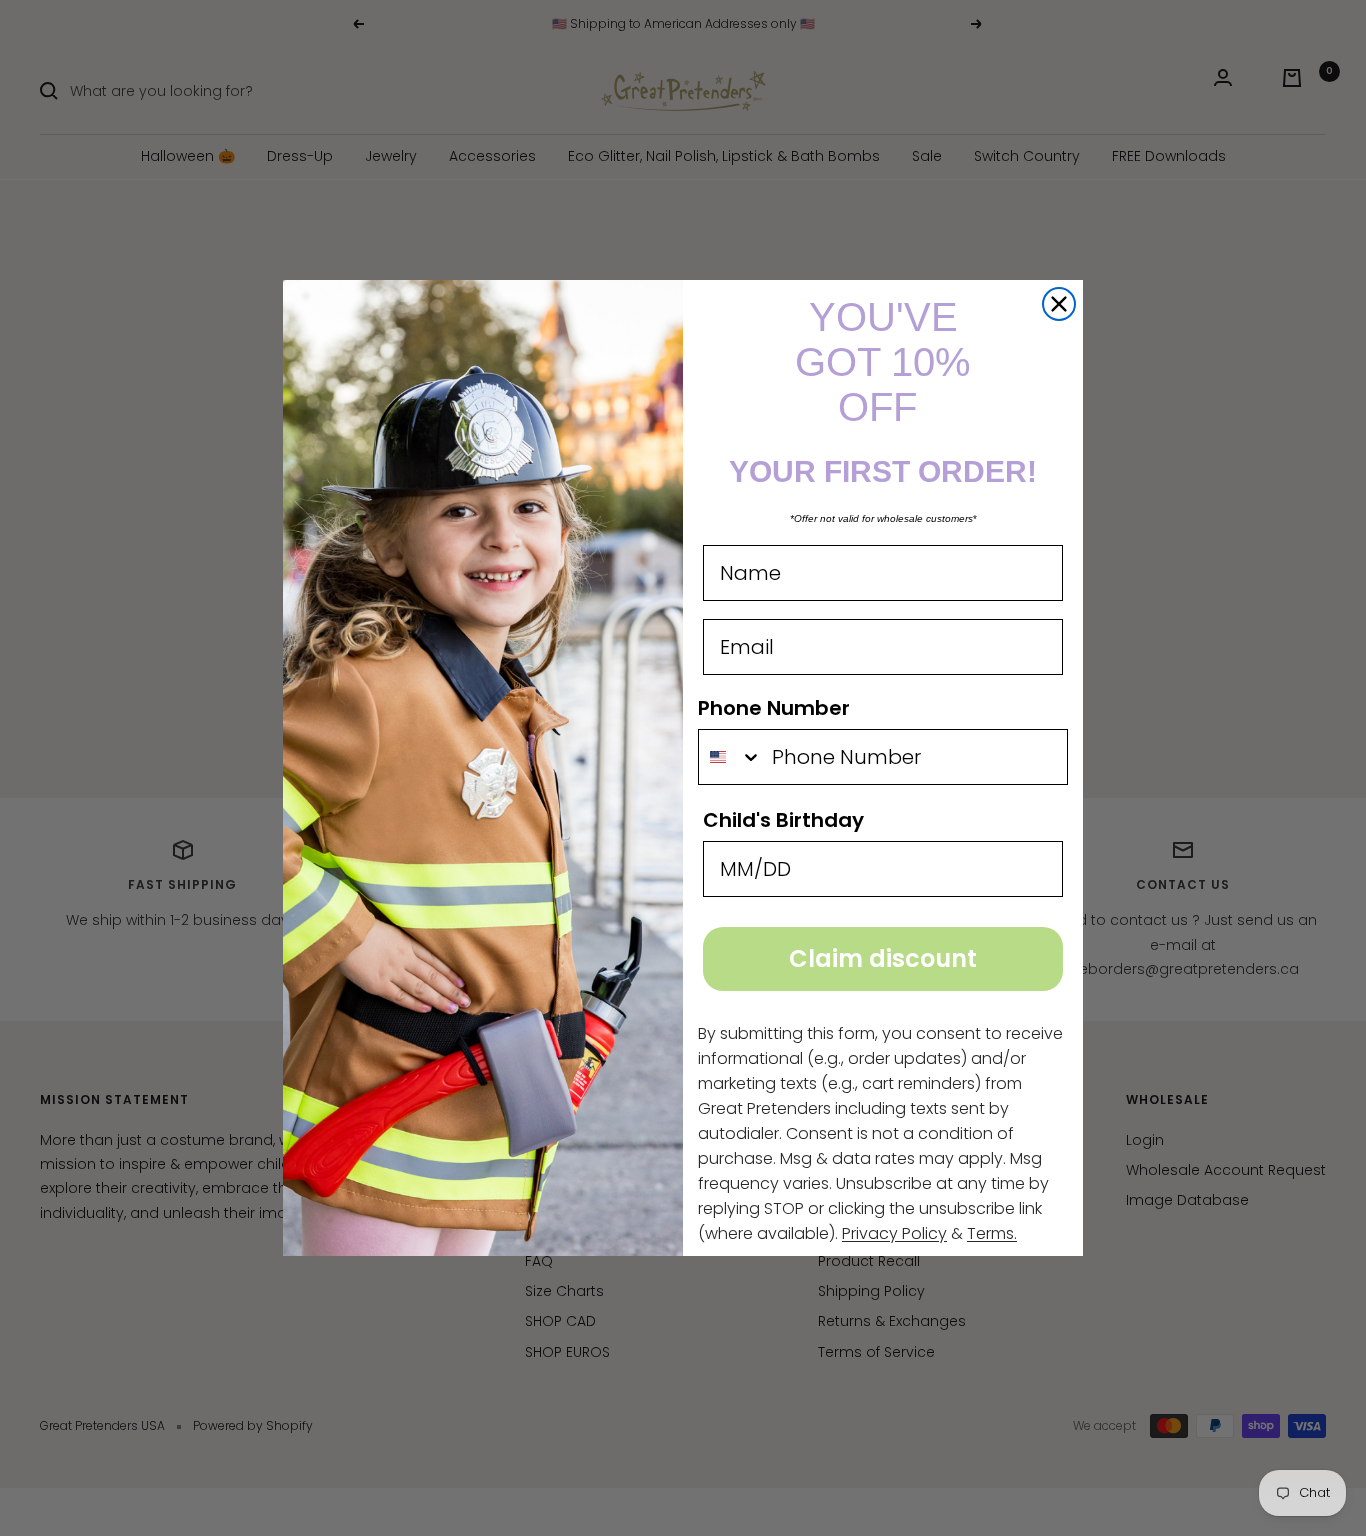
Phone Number (774, 708)
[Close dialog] (1059, 304)
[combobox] (730, 757)
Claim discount (883, 958)
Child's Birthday (783, 820)
